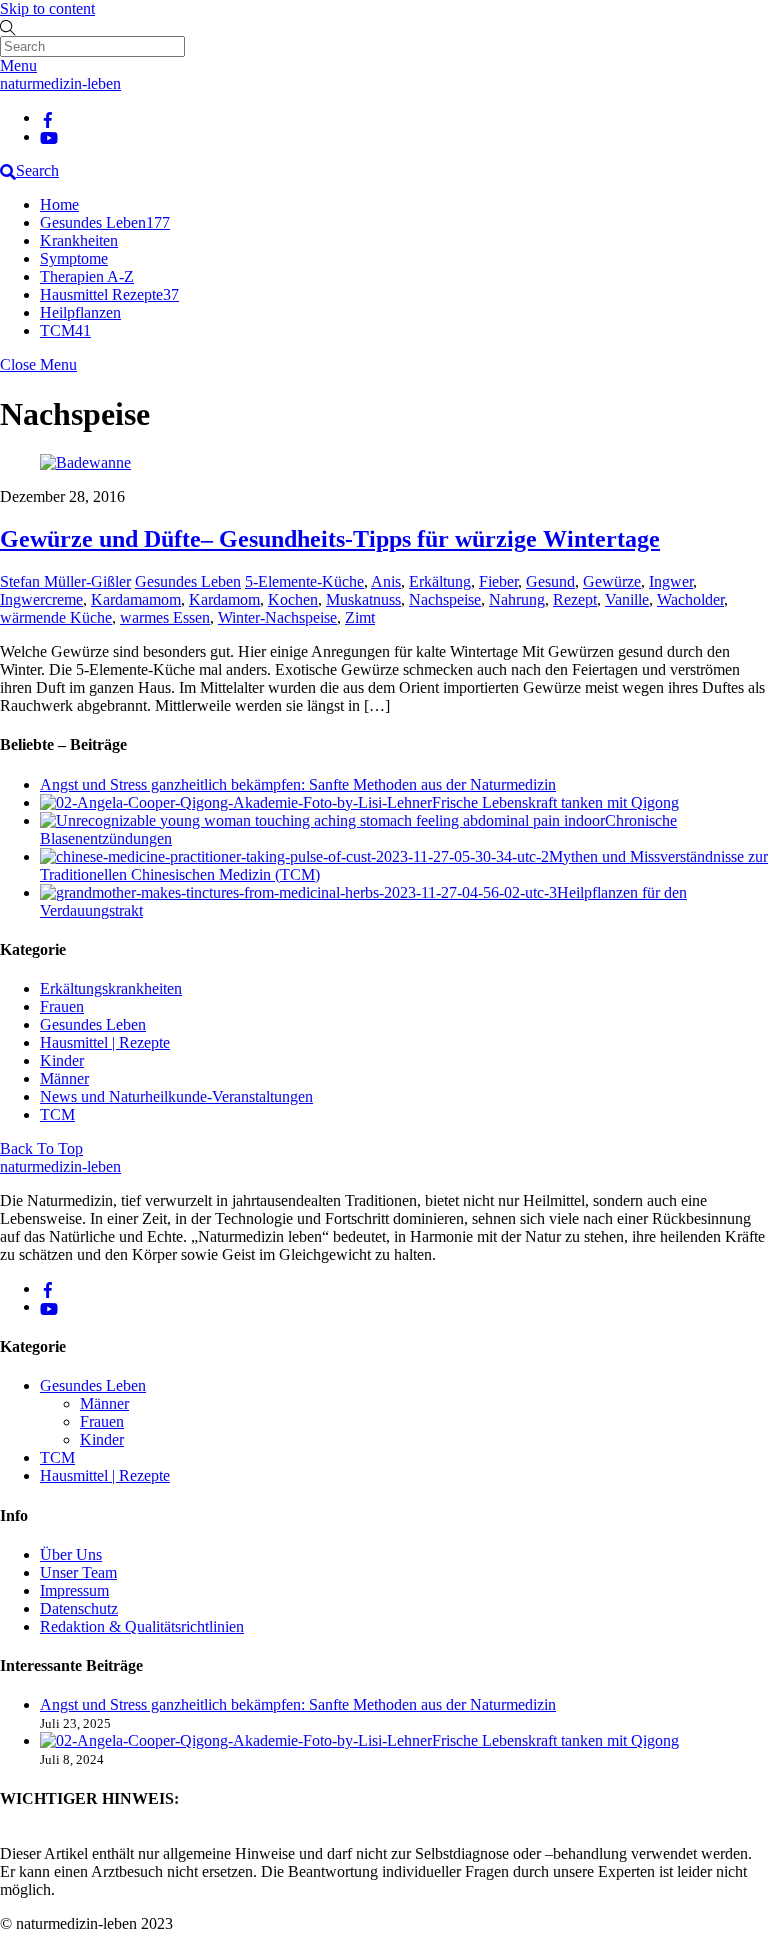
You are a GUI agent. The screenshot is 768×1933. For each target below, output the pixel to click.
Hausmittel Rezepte (109, 294)
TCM (65, 330)
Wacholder (690, 599)
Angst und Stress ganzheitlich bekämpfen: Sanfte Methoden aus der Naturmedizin (298, 784)
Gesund (550, 581)
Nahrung (517, 599)
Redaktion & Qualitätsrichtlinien (142, 1626)
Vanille (627, 599)
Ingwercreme (41, 599)
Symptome (74, 258)
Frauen (62, 1006)
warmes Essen (165, 617)
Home (59, 204)
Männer (64, 1078)
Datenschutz (79, 1608)
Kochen (293, 599)
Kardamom (224, 599)
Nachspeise (445, 599)
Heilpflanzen (80, 312)
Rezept (575, 599)
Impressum (74, 1590)
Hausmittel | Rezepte (105, 1042)
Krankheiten (79, 240)
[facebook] (48, 117)
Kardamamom (136, 599)
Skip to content (47, 8)
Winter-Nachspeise (277, 617)
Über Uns (71, 1554)
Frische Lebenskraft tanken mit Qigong (555, 802)
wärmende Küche (56, 617)
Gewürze (612, 581)
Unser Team (78, 1572)
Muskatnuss (363, 599)
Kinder (62, 1060)
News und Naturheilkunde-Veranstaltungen (176, 1096)
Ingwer (671, 581)
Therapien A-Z (87, 276)
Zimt (360, 617)
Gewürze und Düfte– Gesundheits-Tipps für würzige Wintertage (330, 539)
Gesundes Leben (105, 222)
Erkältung (440, 581)
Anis (386, 581)
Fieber (498, 581)
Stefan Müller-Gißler (65, 581)
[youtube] (49, 136)
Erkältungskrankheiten (111, 988)
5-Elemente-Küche (304, 581)
